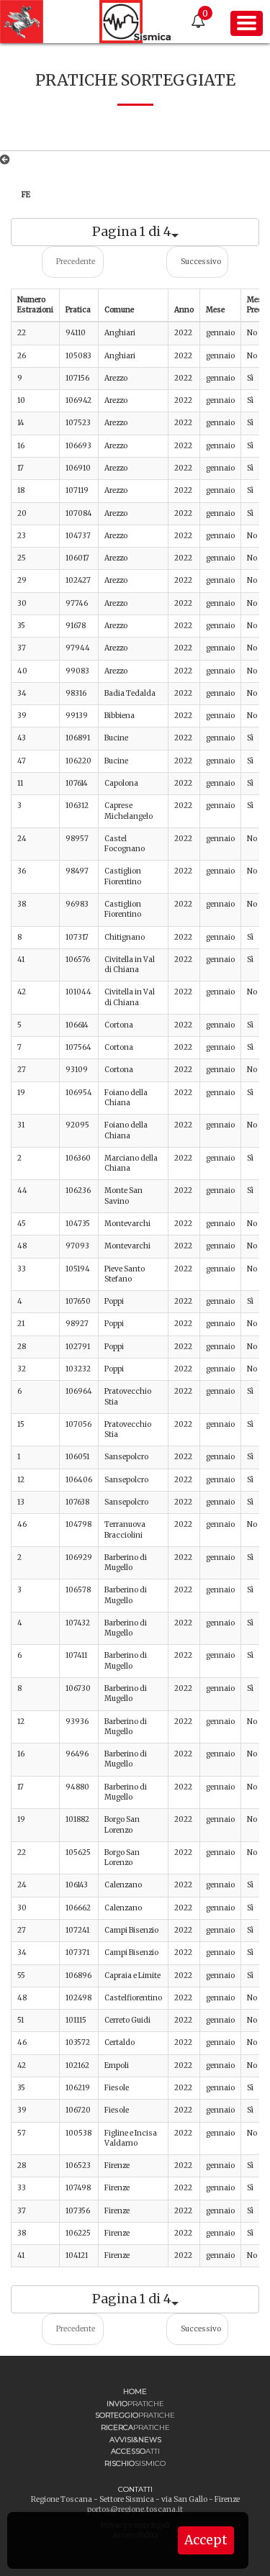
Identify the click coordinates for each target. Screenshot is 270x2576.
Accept (206, 2540)
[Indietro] (8, 160)
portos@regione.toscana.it (135, 2509)
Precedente (76, 262)
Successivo (201, 262)
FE (26, 195)
